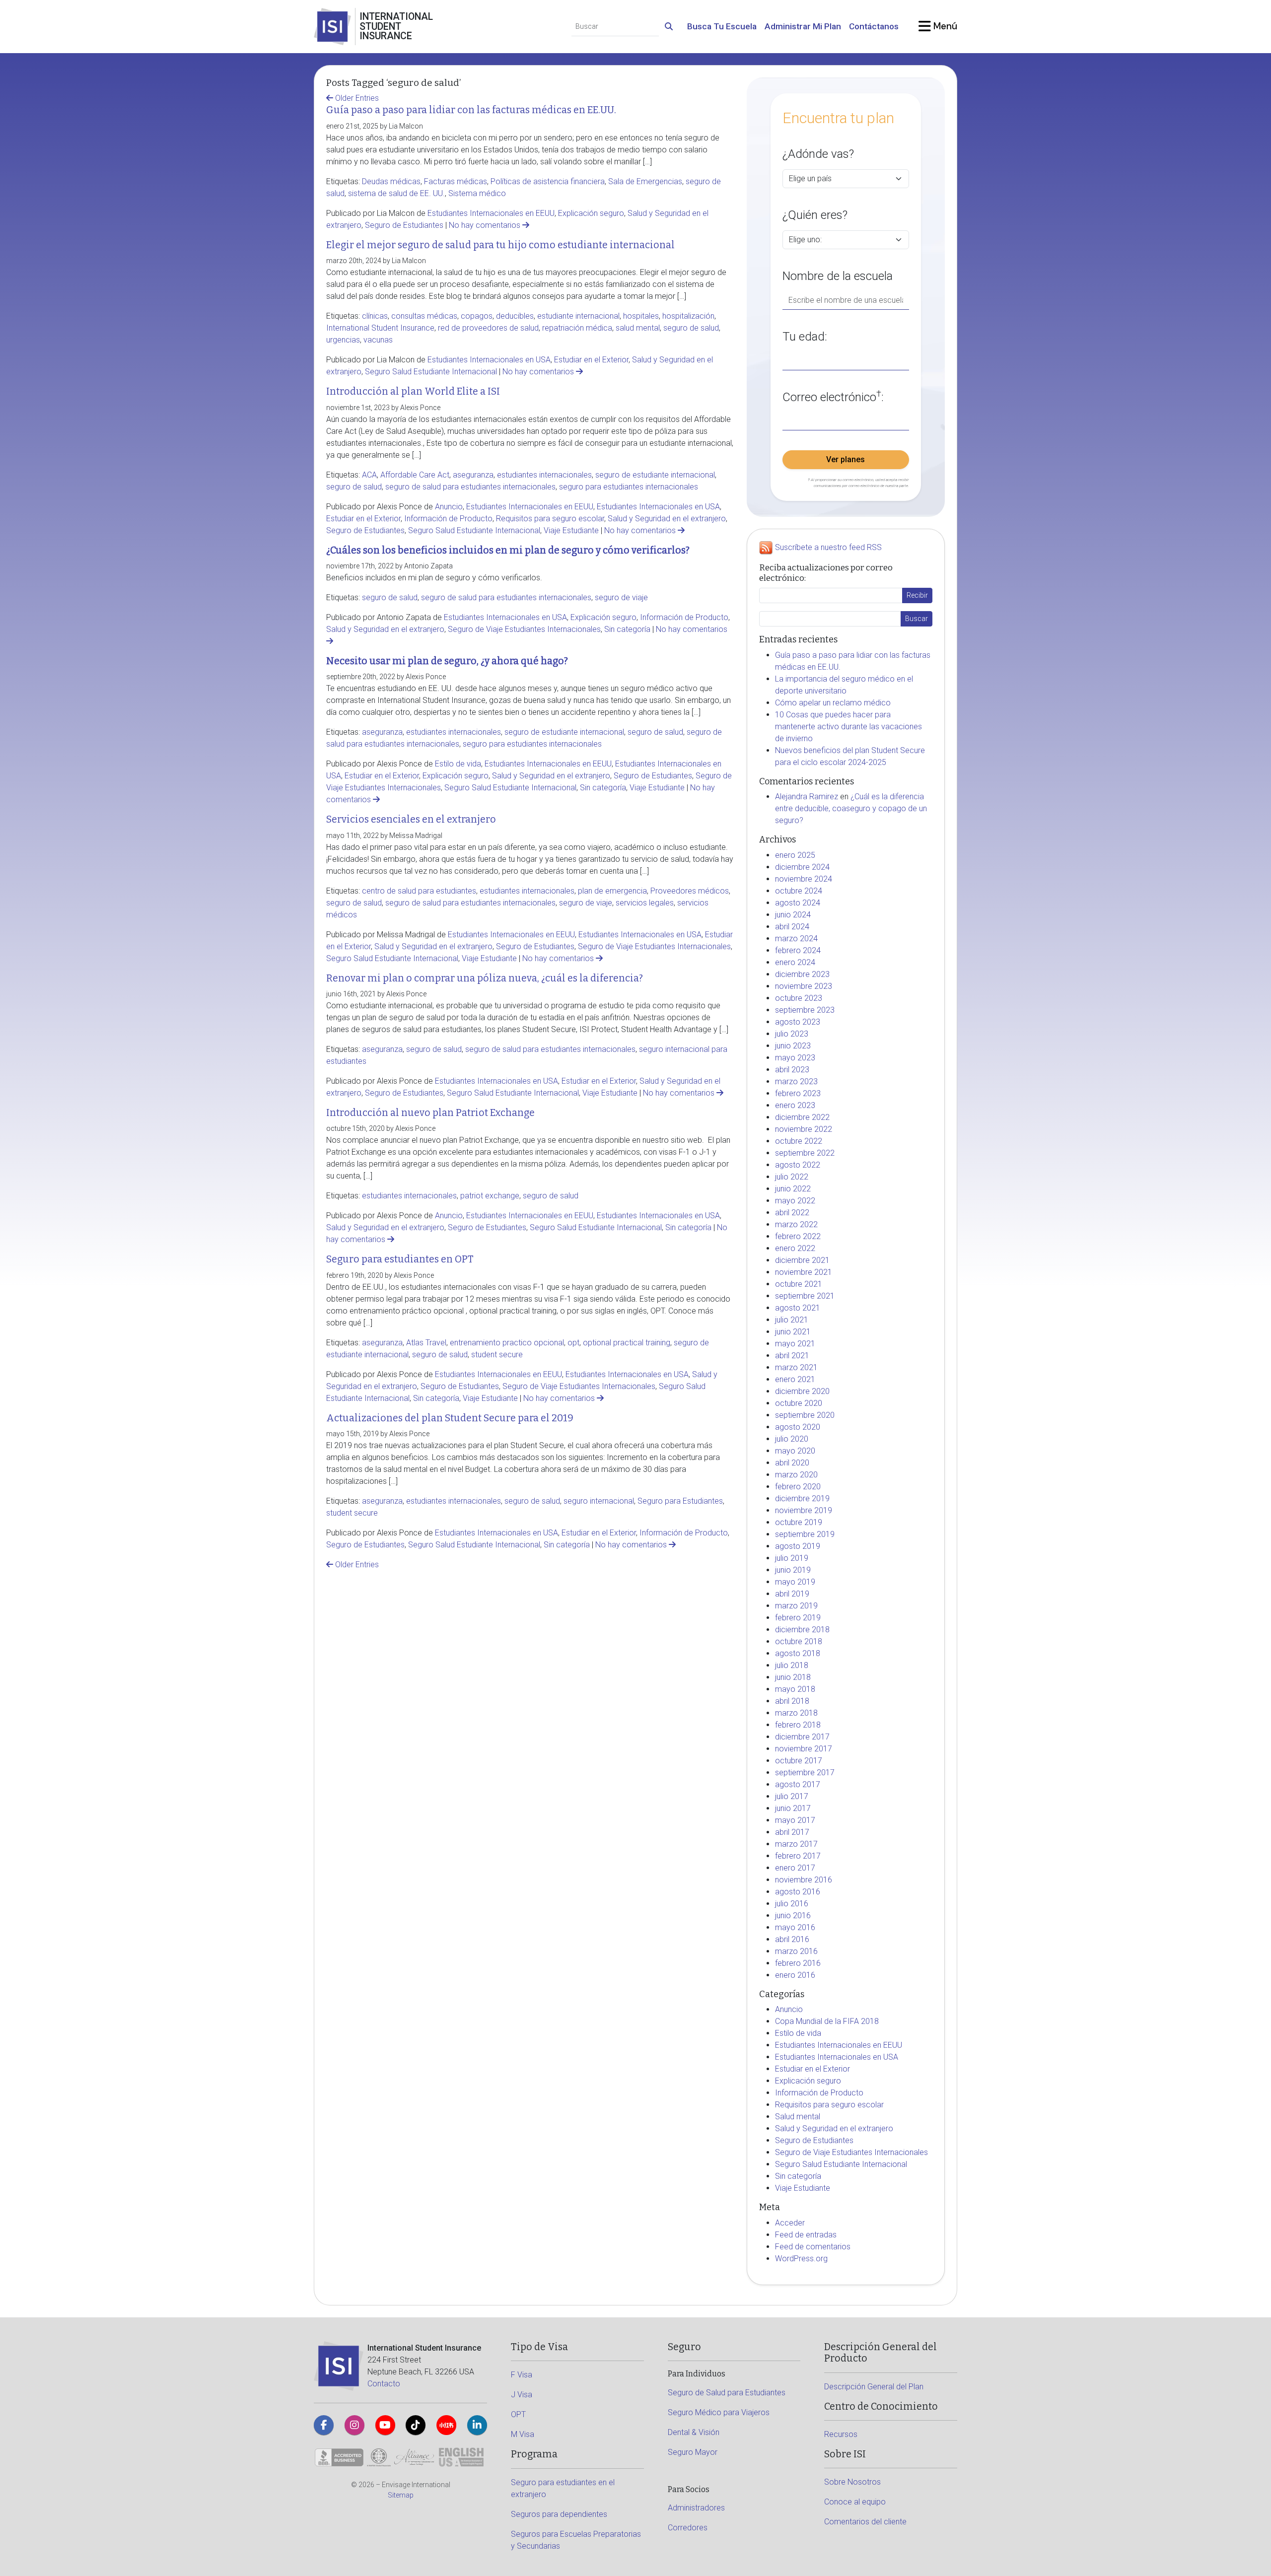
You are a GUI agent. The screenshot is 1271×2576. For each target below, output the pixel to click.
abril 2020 (792, 1463)
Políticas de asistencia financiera (548, 181)
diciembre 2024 (802, 867)
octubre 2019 (799, 1522)
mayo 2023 (795, 1058)
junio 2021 (793, 1332)
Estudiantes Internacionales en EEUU (491, 213)
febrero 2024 (798, 950)
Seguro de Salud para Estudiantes (727, 2393)
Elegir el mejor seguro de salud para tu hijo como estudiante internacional (500, 245)
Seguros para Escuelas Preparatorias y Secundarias (576, 2540)
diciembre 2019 (802, 1498)
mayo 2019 (795, 1582)
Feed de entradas (806, 2235)
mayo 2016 (795, 1927)
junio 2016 (793, 1915)
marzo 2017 (796, 1844)
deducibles (515, 316)
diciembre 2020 (802, 1391)
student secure (497, 1355)
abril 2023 (792, 1070)
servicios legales (645, 903)
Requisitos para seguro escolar (550, 519)
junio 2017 (793, 1808)
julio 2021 (792, 1320)
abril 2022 (792, 1213)
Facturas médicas (456, 181)
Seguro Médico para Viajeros (719, 2412)
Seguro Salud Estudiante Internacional (431, 372)
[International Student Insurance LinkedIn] (477, 2425)
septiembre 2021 (805, 1296)
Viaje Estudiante (571, 530)
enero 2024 (795, 962)
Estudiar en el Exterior (591, 360)
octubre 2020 (799, 1403)
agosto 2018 (798, 1653)
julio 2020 (792, 1439)
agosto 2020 (798, 1427)
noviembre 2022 (804, 1129)
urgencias (343, 340)
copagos (477, 316)
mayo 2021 (795, 1344)
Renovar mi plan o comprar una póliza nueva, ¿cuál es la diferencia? (485, 978)
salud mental (638, 328)
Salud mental (798, 2117)
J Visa (522, 2395)
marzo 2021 (796, 1367)
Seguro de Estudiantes (404, 225)
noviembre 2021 (804, 1272)
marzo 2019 (796, 1606)
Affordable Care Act (415, 475)
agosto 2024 (798, 903)
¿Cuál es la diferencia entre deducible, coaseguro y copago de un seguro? (851, 808)
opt (573, 1343)
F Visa (522, 2375)
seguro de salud (691, 328)
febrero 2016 (798, 1963)
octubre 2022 (799, 1141)
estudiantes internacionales (544, 475)
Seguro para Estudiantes (680, 1501)
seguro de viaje (621, 597)
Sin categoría (627, 629)
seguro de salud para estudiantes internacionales (470, 487)
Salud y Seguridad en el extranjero (667, 519)
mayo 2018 (795, 1689)
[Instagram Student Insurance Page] (354, 2425)
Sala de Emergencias (645, 181)
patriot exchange (490, 1196)
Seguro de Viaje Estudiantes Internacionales (524, 629)
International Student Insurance (380, 328)
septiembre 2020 (805, 1415)
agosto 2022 (798, 1165)
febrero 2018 (798, 1725)
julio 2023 (792, 1034)
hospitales (641, 316)
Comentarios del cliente (865, 2522)
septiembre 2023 (805, 1010)
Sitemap (401, 2495)
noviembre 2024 (804, 879)
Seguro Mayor (693, 2452)
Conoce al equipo (855, 2502)
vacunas (378, 340)
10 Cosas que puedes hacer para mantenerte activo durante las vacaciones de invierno (848, 727)
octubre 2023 (799, 998)
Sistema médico (477, 193)
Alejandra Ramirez (807, 797)
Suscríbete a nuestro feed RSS (828, 548)
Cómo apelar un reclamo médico (833, 703)
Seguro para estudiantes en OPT (400, 1259)
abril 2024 (792, 927)
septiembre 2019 (805, 1534)
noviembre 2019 (804, 1510)
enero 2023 (795, 1105)
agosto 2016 (798, 1892)
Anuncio (449, 507)
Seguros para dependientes (559, 2514)
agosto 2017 (798, 1784)
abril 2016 (792, 1939)
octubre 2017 (799, 1761)
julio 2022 (792, 1177)
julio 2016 (792, 1904)
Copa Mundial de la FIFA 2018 (827, 2021)
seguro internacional (599, 1501)
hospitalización (688, 316)
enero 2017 (795, 1868)
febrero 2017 (798, 1856)
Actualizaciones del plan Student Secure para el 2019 (450, 1418)
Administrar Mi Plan (803, 26)
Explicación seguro (591, 213)
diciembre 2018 (802, 1630)
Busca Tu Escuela (722, 26)
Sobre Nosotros (852, 2482)
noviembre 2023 (804, 986)
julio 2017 (792, 1796)
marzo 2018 (796, 1713)
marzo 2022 (796, 1224)
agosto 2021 (798, 1308)
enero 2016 (795, 1975)
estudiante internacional (578, 316)
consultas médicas (424, 316)
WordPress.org (801, 2259)
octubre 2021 (799, 1284)
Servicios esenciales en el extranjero (411, 819)
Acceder (790, 2223)
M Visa (523, 2434)
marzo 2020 (796, 1475)
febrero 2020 (798, 1487)
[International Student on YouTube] (385, 2425)
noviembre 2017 (804, 1749)
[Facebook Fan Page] (324, 2425)
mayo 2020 (795, 1451)
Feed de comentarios (813, 2247)
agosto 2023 (798, 1022)
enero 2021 (795, 1379)
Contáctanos (874, 26)
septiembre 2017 (805, 1773)
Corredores (688, 2528)
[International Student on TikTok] (416, 2425)
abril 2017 (792, 1832)
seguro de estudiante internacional (655, 475)
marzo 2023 (796, 1081)
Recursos (841, 2434)
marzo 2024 (796, 939)
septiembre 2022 (805, 1153)
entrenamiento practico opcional (507, 1343)
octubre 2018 (799, 1641)
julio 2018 (792, 1665)
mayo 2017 (795, 1820)
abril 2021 (792, 1356)
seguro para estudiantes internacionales (629, 487)
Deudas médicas (391, 181)
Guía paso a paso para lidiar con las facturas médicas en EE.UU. (471, 110)
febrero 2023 (798, 1093)
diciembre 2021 (802, 1260)
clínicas (375, 316)
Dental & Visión (694, 2432)
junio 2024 (793, 915)
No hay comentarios (486, 225)
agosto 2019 (798, 1546)
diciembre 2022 (802, 1117)
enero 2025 (795, 855)
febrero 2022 (798, 1236)
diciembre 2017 (802, 1737)
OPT (518, 2414)
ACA (369, 475)
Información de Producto (448, 519)
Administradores (696, 2508)
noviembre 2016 (804, 1880)
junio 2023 (793, 1046)
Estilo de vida (458, 764)
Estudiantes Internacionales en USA (489, 360)
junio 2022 (793, 1189)
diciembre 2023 (802, 974)
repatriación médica (577, 328)
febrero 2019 (798, 1618)
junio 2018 (793, 1677)
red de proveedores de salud (488, 328)
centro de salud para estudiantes (419, 891)
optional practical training (627, 1343)
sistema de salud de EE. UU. (396, 193)
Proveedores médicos (690, 891)
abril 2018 (792, 1701)
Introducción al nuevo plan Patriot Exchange (430, 1113)
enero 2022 (795, 1248)
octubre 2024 (799, 891)
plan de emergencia (612, 891)
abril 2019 (792, 1594)
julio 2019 (792, 1558)
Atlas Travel (426, 1343)
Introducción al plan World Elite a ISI (413, 391)
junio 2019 (793, 1570)
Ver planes (846, 459)
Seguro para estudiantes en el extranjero (563, 2488)
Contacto (384, 2384)
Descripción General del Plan (874, 2387)
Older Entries (356, 98)
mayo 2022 (795, 1201)
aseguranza (473, 475)
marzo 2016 (796, 1951)
